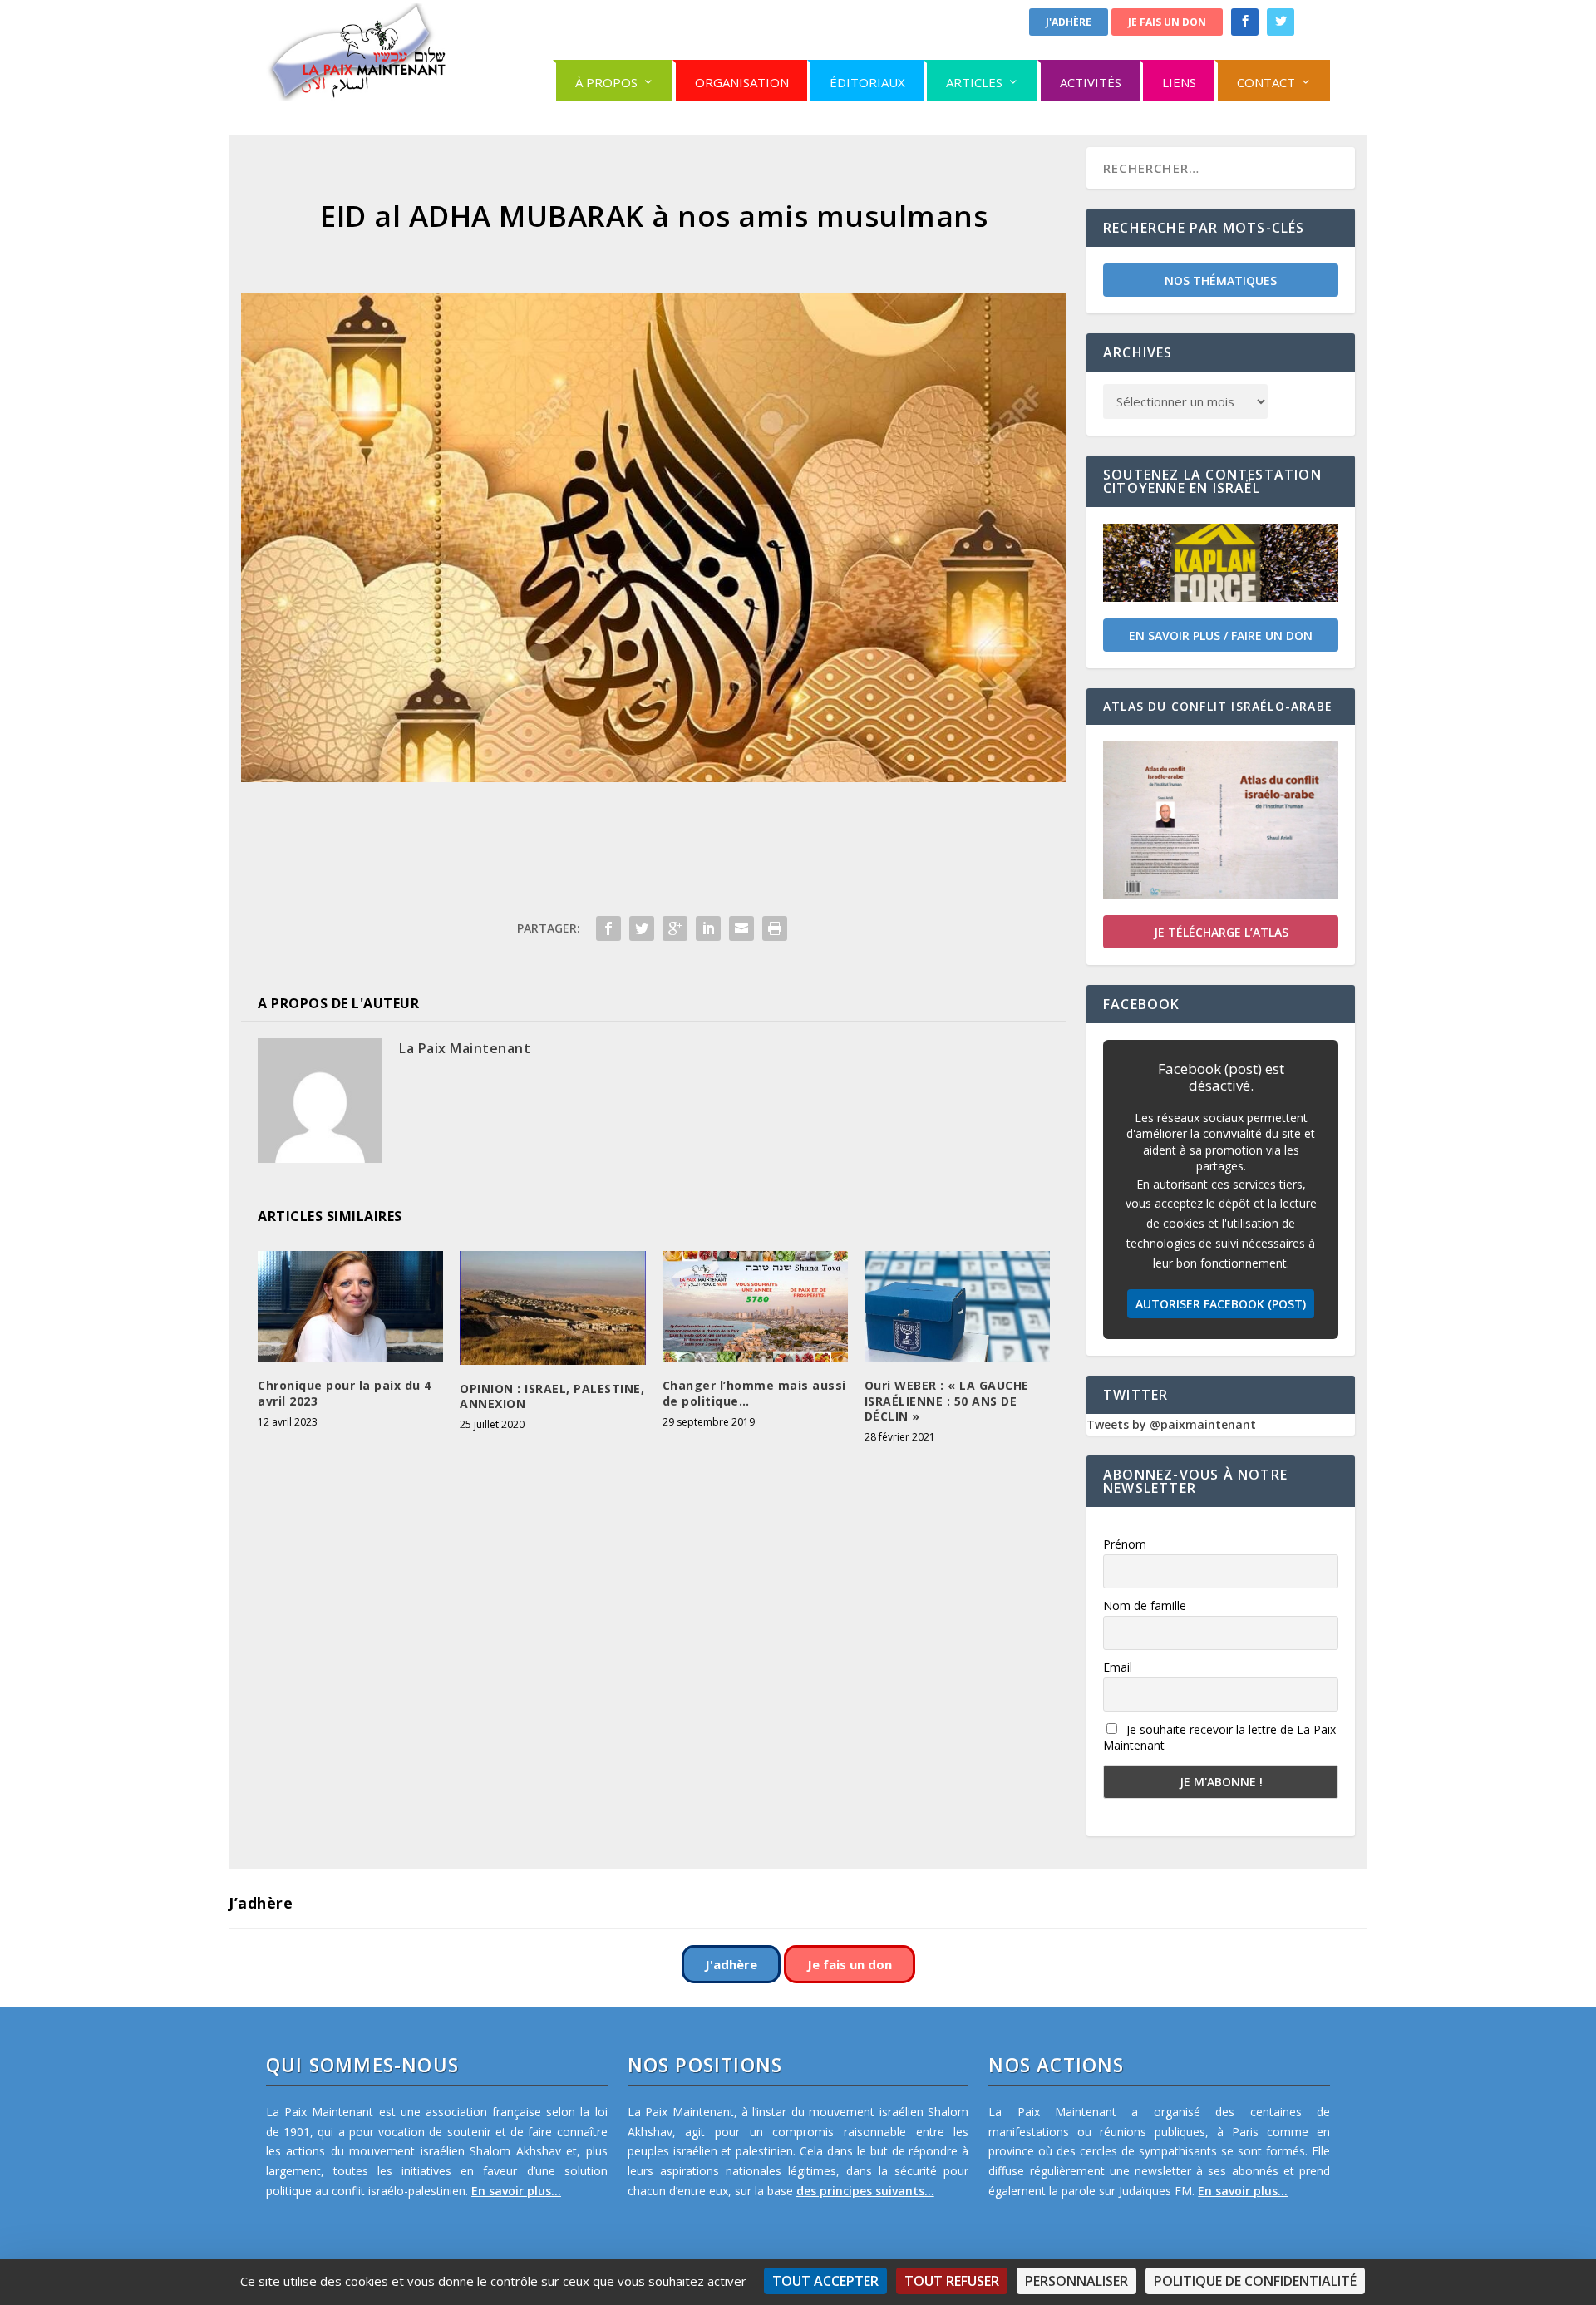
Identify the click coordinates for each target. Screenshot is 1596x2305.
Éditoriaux (867, 82)
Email (1118, 1667)
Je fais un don (1167, 22)
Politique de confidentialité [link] (1255, 2281)
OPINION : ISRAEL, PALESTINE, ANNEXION (552, 1396)
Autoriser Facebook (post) (1221, 1304)
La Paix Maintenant (465, 1048)
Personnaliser (1076, 2281)
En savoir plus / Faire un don (1221, 635)
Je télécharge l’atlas (1221, 932)
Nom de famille (1145, 1606)
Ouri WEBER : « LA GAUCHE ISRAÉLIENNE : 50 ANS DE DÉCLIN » (947, 1400)
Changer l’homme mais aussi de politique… (754, 1393)
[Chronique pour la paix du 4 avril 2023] (350, 1307)
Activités (1091, 82)
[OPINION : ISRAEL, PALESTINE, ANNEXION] (552, 1308)
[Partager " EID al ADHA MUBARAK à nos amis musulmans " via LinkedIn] (708, 928)
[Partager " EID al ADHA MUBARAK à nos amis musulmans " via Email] (741, 928)
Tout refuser (952, 2281)
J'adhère (1069, 22)
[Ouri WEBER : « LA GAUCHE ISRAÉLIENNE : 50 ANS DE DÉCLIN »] (957, 1307)
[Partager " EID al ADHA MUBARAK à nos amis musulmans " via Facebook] (608, 928)
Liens (1179, 82)
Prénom (1125, 1544)
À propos (606, 82)
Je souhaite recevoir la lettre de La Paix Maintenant (1219, 1737)
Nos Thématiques (1221, 281)
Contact (1266, 82)
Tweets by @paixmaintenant (1171, 1424)
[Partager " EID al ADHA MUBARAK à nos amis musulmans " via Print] (775, 928)
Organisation (742, 82)
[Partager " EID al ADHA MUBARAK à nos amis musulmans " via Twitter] (642, 928)
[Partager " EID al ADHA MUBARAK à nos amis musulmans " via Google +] (675, 928)
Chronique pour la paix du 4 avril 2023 (345, 1393)
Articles (974, 82)
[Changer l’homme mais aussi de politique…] (755, 1307)
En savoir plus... (516, 2191)
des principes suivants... (865, 2191)
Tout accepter (825, 2281)
